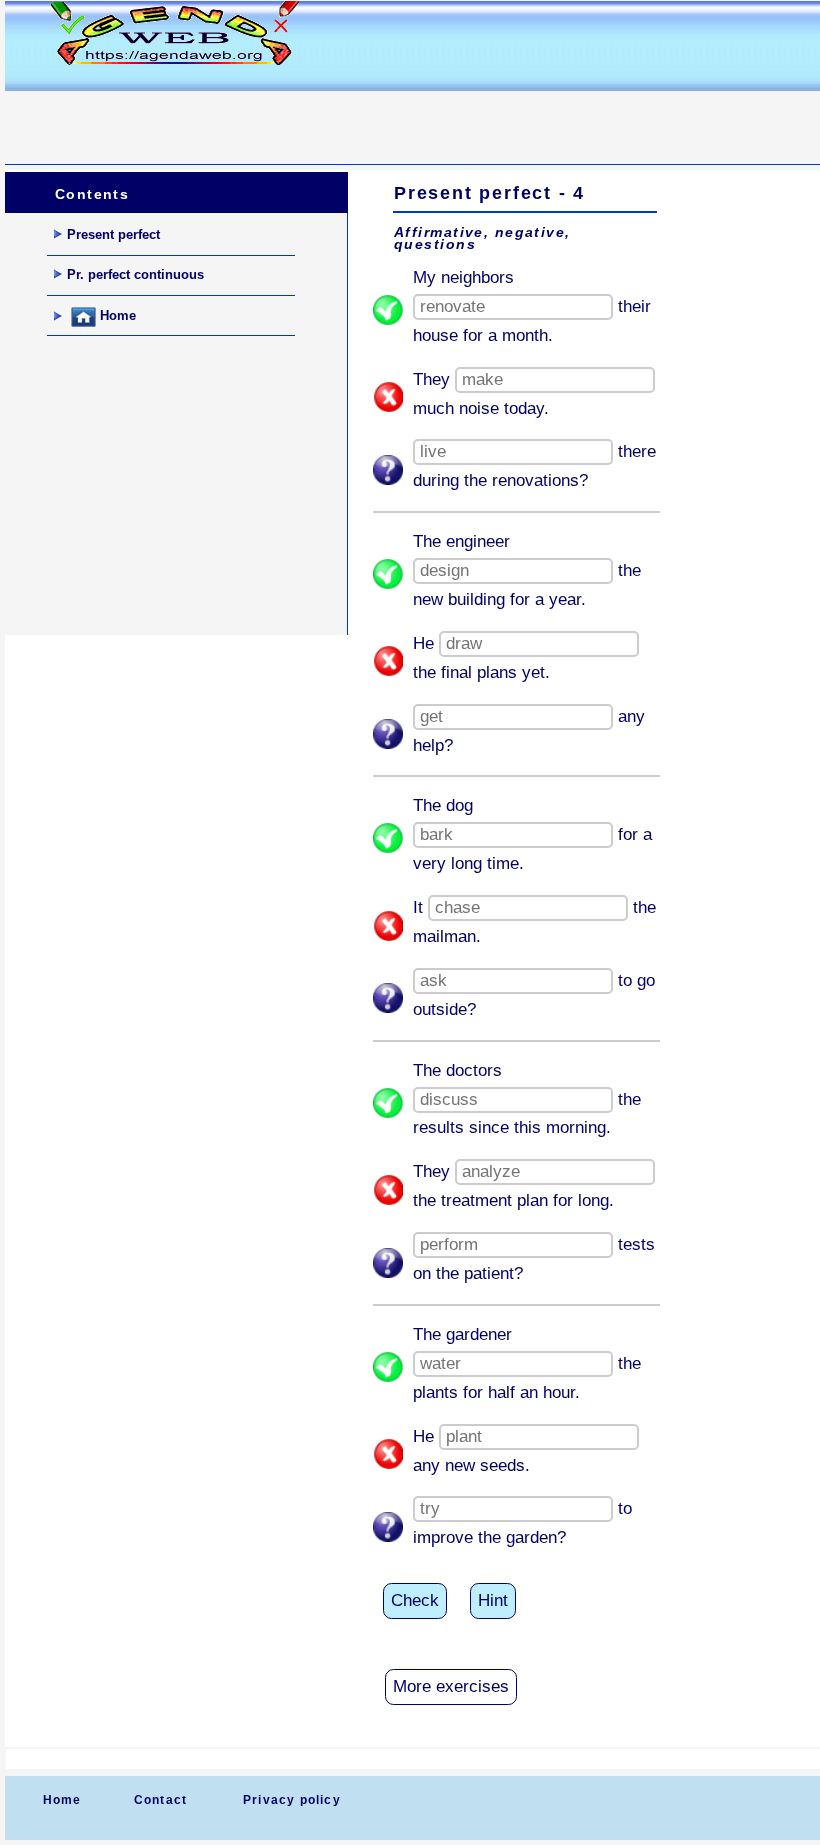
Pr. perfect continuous (135, 274)
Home (116, 316)
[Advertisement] (369, 116)
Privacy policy (292, 1800)
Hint (493, 1600)
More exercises (451, 1686)
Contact (160, 1800)
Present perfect (113, 234)
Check (415, 1600)
